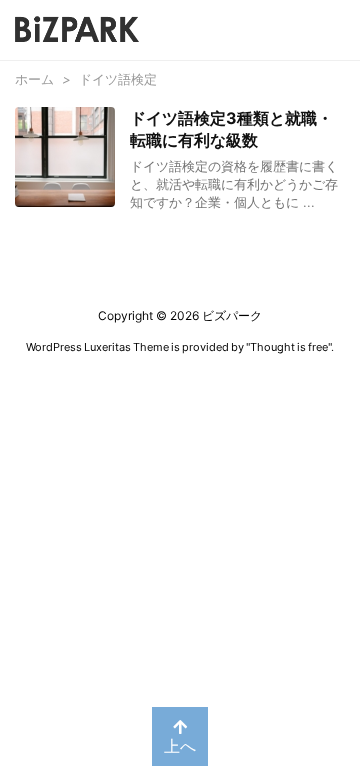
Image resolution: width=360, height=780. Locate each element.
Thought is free (289, 347)
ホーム (34, 79)
